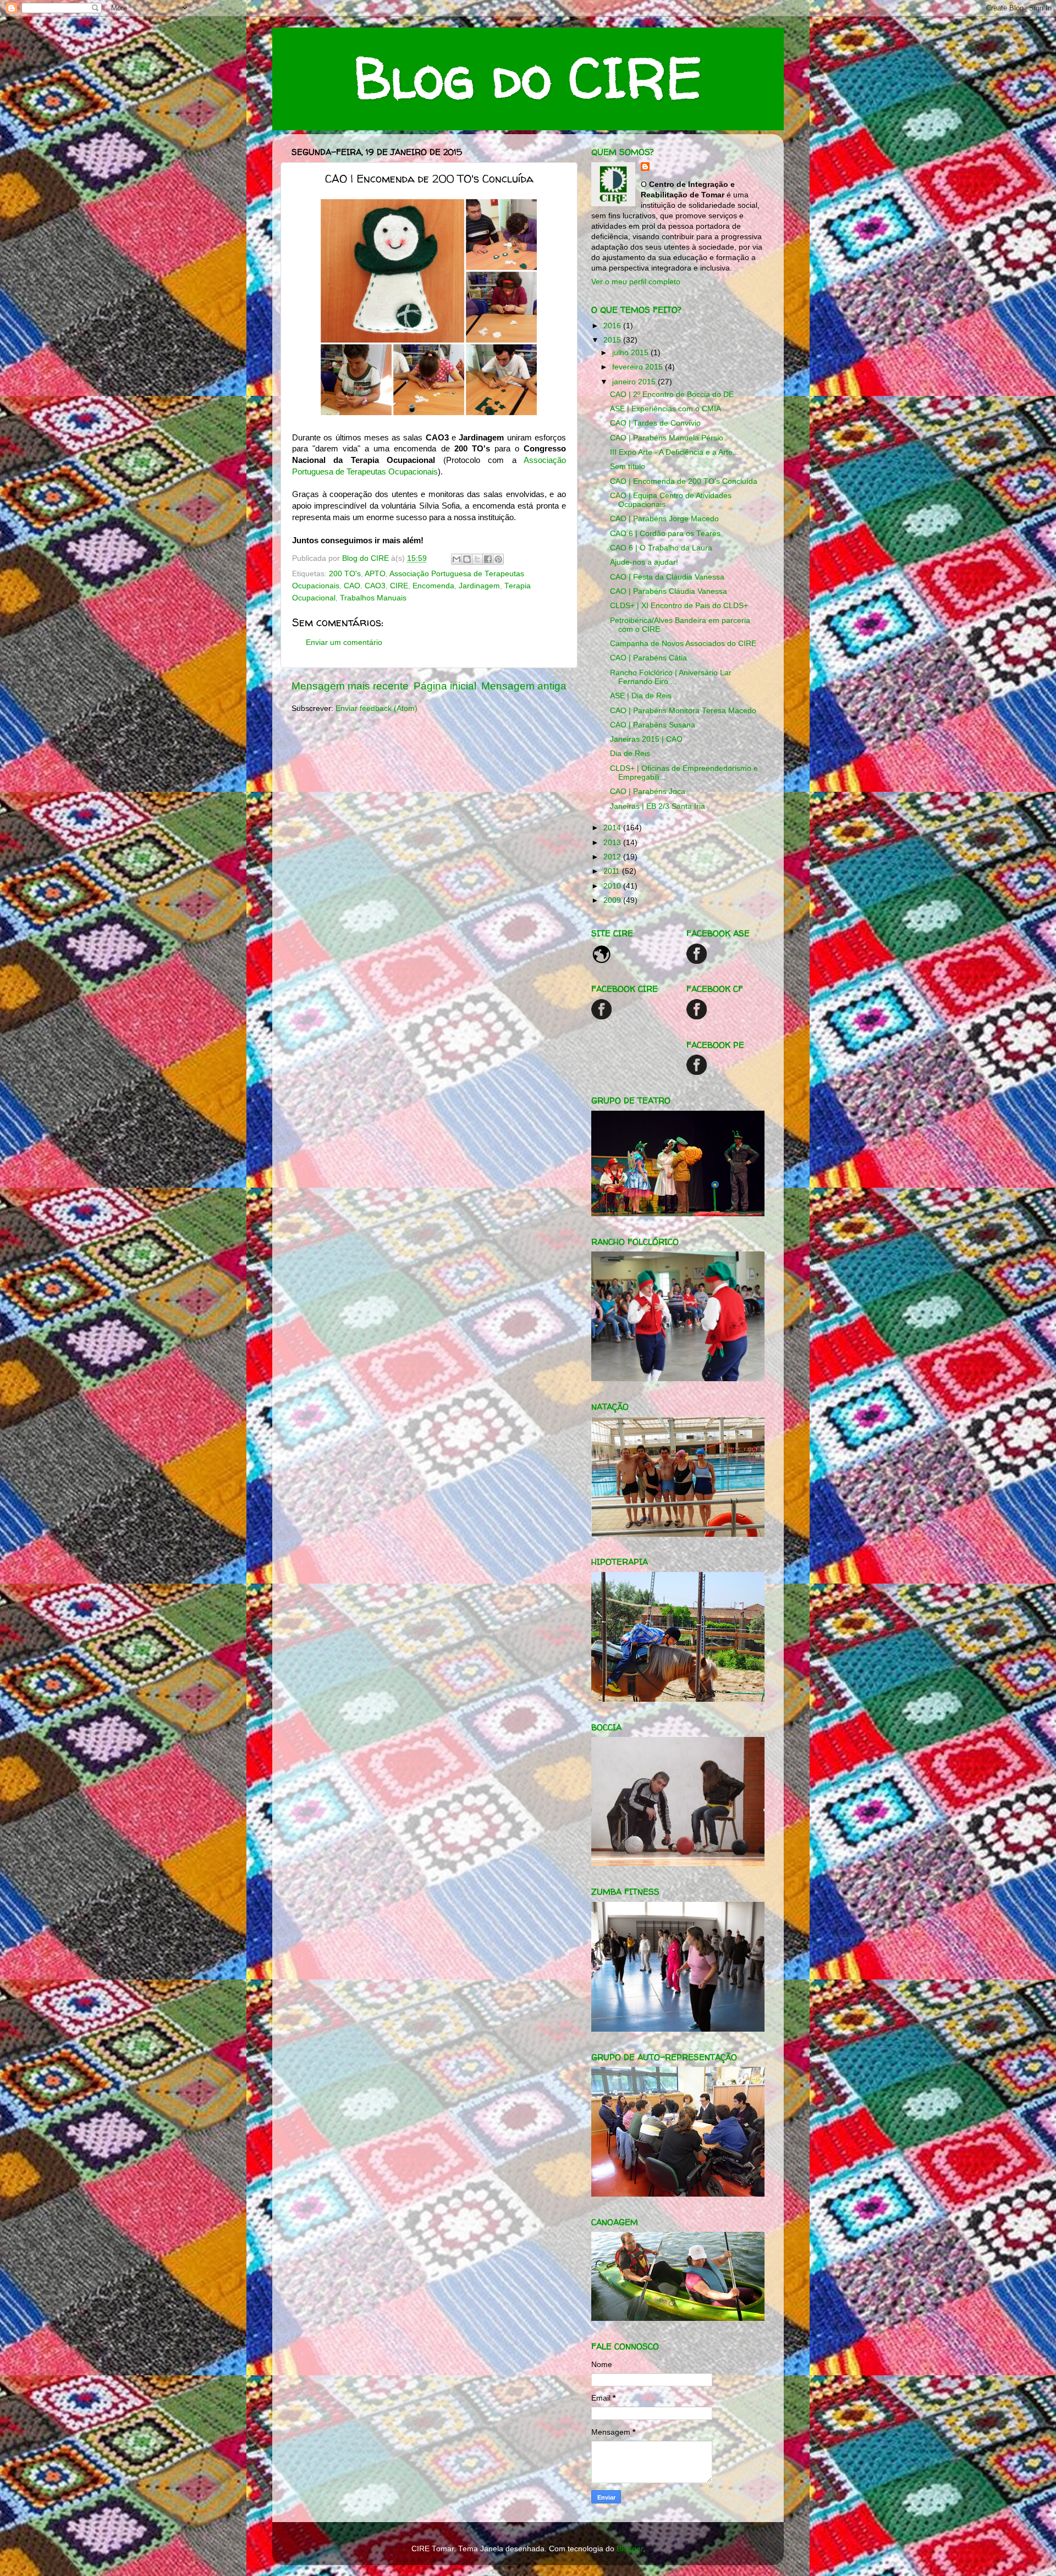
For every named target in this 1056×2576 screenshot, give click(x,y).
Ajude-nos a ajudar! (644, 562)
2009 (613, 900)
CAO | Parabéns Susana (653, 725)
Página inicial (445, 686)
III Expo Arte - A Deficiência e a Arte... (675, 452)
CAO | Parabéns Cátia (648, 658)
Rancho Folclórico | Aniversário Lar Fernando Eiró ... (671, 677)
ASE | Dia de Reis (641, 696)
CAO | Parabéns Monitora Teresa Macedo (683, 711)
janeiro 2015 (635, 382)
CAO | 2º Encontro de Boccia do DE (672, 395)
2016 (613, 326)
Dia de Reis (630, 754)
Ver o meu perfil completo (636, 282)
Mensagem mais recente (350, 686)
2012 (613, 857)
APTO (375, 574)
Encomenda (433, 586)
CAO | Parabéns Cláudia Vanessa (669, 591)
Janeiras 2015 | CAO (646, 739)
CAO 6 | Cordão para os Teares (665, 534)
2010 (613, 886)
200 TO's (345, 574)
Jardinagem (479, 586)
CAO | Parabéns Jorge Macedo (664, 519)
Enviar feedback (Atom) (376, 708)
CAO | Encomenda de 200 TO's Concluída (684, 481)
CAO (352, 586)
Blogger (630, 2549)
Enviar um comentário (344, 642)
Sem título (628, 467)
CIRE (399, 586)
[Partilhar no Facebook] (488, 559)
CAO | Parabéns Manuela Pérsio (667, 438)
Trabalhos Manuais (373, 598)
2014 (613, 828)
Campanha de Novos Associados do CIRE (683, 644)
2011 (613, 871)
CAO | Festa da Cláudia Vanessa (667, 577)
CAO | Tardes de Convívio (655, 423)
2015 (613, 340)
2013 (613, 843)
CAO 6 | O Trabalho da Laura (661, 548)
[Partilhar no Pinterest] (498, 559)
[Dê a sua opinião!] (467, 559)
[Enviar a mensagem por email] (457, 559)
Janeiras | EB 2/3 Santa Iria (658, 806)
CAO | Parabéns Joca (648, 791)
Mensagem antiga (524, 686)
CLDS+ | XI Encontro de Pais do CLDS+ (679, 606)
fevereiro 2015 (639, 367)
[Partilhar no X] (477, 559)
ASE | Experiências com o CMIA (665, 409)
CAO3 (375, 586)
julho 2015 (631, 353)
